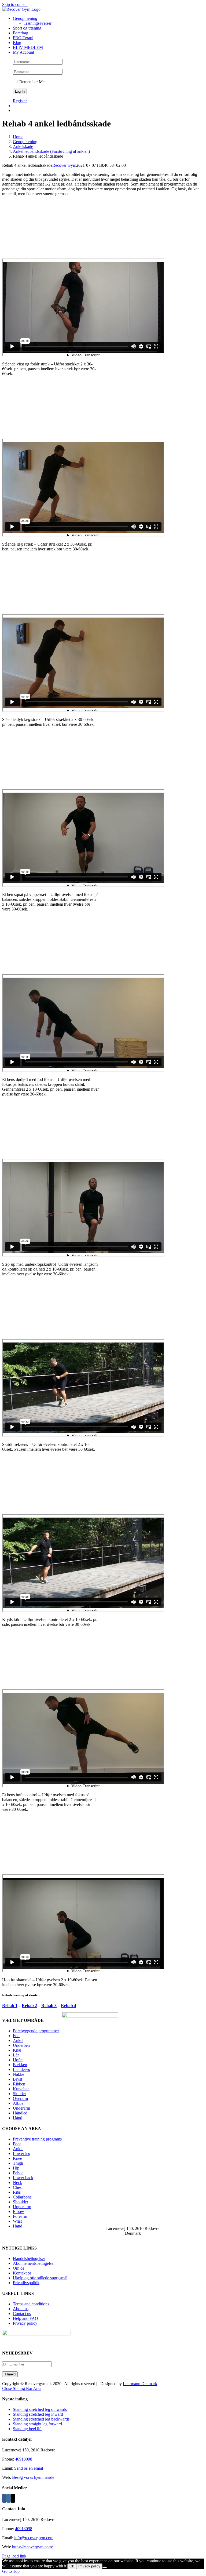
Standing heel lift (27, 2429)
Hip (16, 2168)
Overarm (20, 2098)
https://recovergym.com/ (32, 2547)
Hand (18, 2226)
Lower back (23, 2178)
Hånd (18, 2118)
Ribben (19, 2084)
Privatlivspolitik (26, 2283)
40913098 (24, 2459)
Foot (17, 2144)
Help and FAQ (25, 2318)
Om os (19, 2268)
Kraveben (21, 2089)
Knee (17, 2158)
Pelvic (18, 2173)
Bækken (20, 2065)
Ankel (18, 2040)
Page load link (14, 2556)
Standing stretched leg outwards (40, 2409)
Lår (16, 2055)
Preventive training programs (37, 2139)
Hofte (18, 2060)
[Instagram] (9, 2498)
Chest (18, 2187)
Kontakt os (22, 2273)
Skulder (19, 2094)
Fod (16, 2036)
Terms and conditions (31, 2304)
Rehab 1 (10, 2006)
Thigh (18, 2163)
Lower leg (22, 2154)
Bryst (17, 2079)
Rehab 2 (29, 2006)
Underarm (21, 2108)
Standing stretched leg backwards (41, 2419)
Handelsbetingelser (29, 2258)
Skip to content (15, 4)
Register (20, 101)
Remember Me (31, 82)
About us (21, 2309)
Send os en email (29, 2468)
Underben (21, 2045)
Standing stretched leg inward (38, 2414)
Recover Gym (64, 165)
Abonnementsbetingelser (34, 2263)
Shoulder (21, 2202)
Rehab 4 (69, 2006)
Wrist (17, 2221)
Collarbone (22, 2197)
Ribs (17, 2192)
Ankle (18, 2149)
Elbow (19, 2212)
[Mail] (13, 2498)
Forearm (20, 2216)
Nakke (19, 2074)
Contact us (22, 2314)
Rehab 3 (49, 2006)
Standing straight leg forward (37, 2424)
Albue (18, 2103)
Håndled (20, 2113)
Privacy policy (25, 2323)
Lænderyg (22, 2069)
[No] (105, 2567)
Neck (17, 2183)
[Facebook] (4, 2498)
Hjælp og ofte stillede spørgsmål (40, 2278)
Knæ (17, 2050)
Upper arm (22, 2207)
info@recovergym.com (34, 2538)
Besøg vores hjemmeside (33, 2477)
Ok (72, 2566)
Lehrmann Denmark (140, 2384)
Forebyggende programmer (36, 2031)
